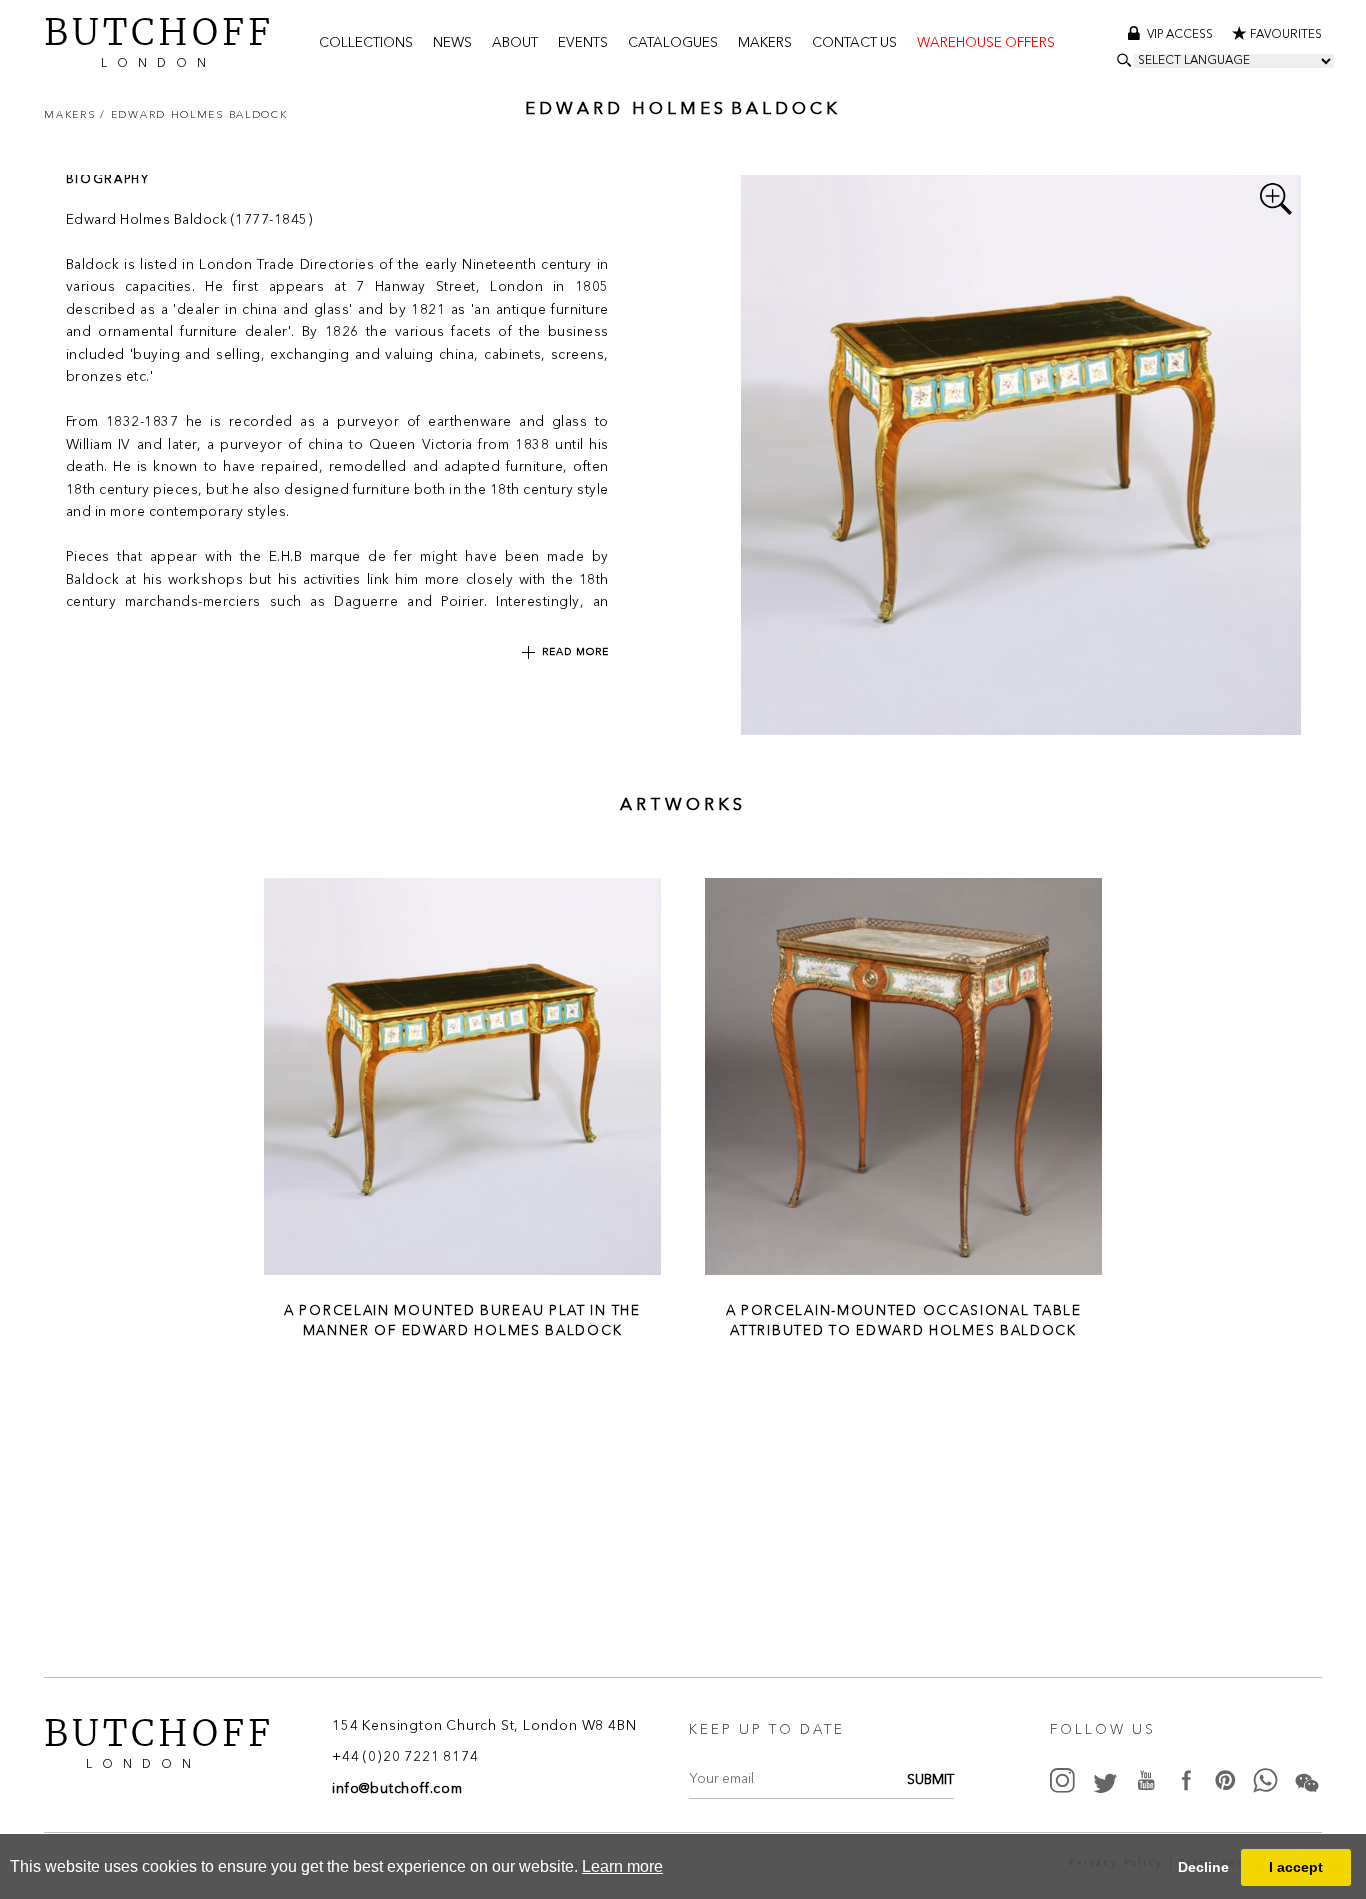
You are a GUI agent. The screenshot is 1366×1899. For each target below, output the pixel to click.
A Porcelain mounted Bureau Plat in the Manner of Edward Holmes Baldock (462, 1320)
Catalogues (673, 43)
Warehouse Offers (986, 43)
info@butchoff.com (397, 1789)
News (452, 43)
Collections (366, 43)
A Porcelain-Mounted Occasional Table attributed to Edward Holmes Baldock (904, 1320)
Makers (765, 43)
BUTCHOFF (159, 40)
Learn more (622, 1866)
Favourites (1286, 35)
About (515, 43)
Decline (1203, 1867)
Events (583, 43)
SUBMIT (930, 1780)
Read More (575, 652)
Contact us (854, 43)
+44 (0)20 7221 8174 (405, 1758)
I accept (1296, 1867)
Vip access (1181, 35)
